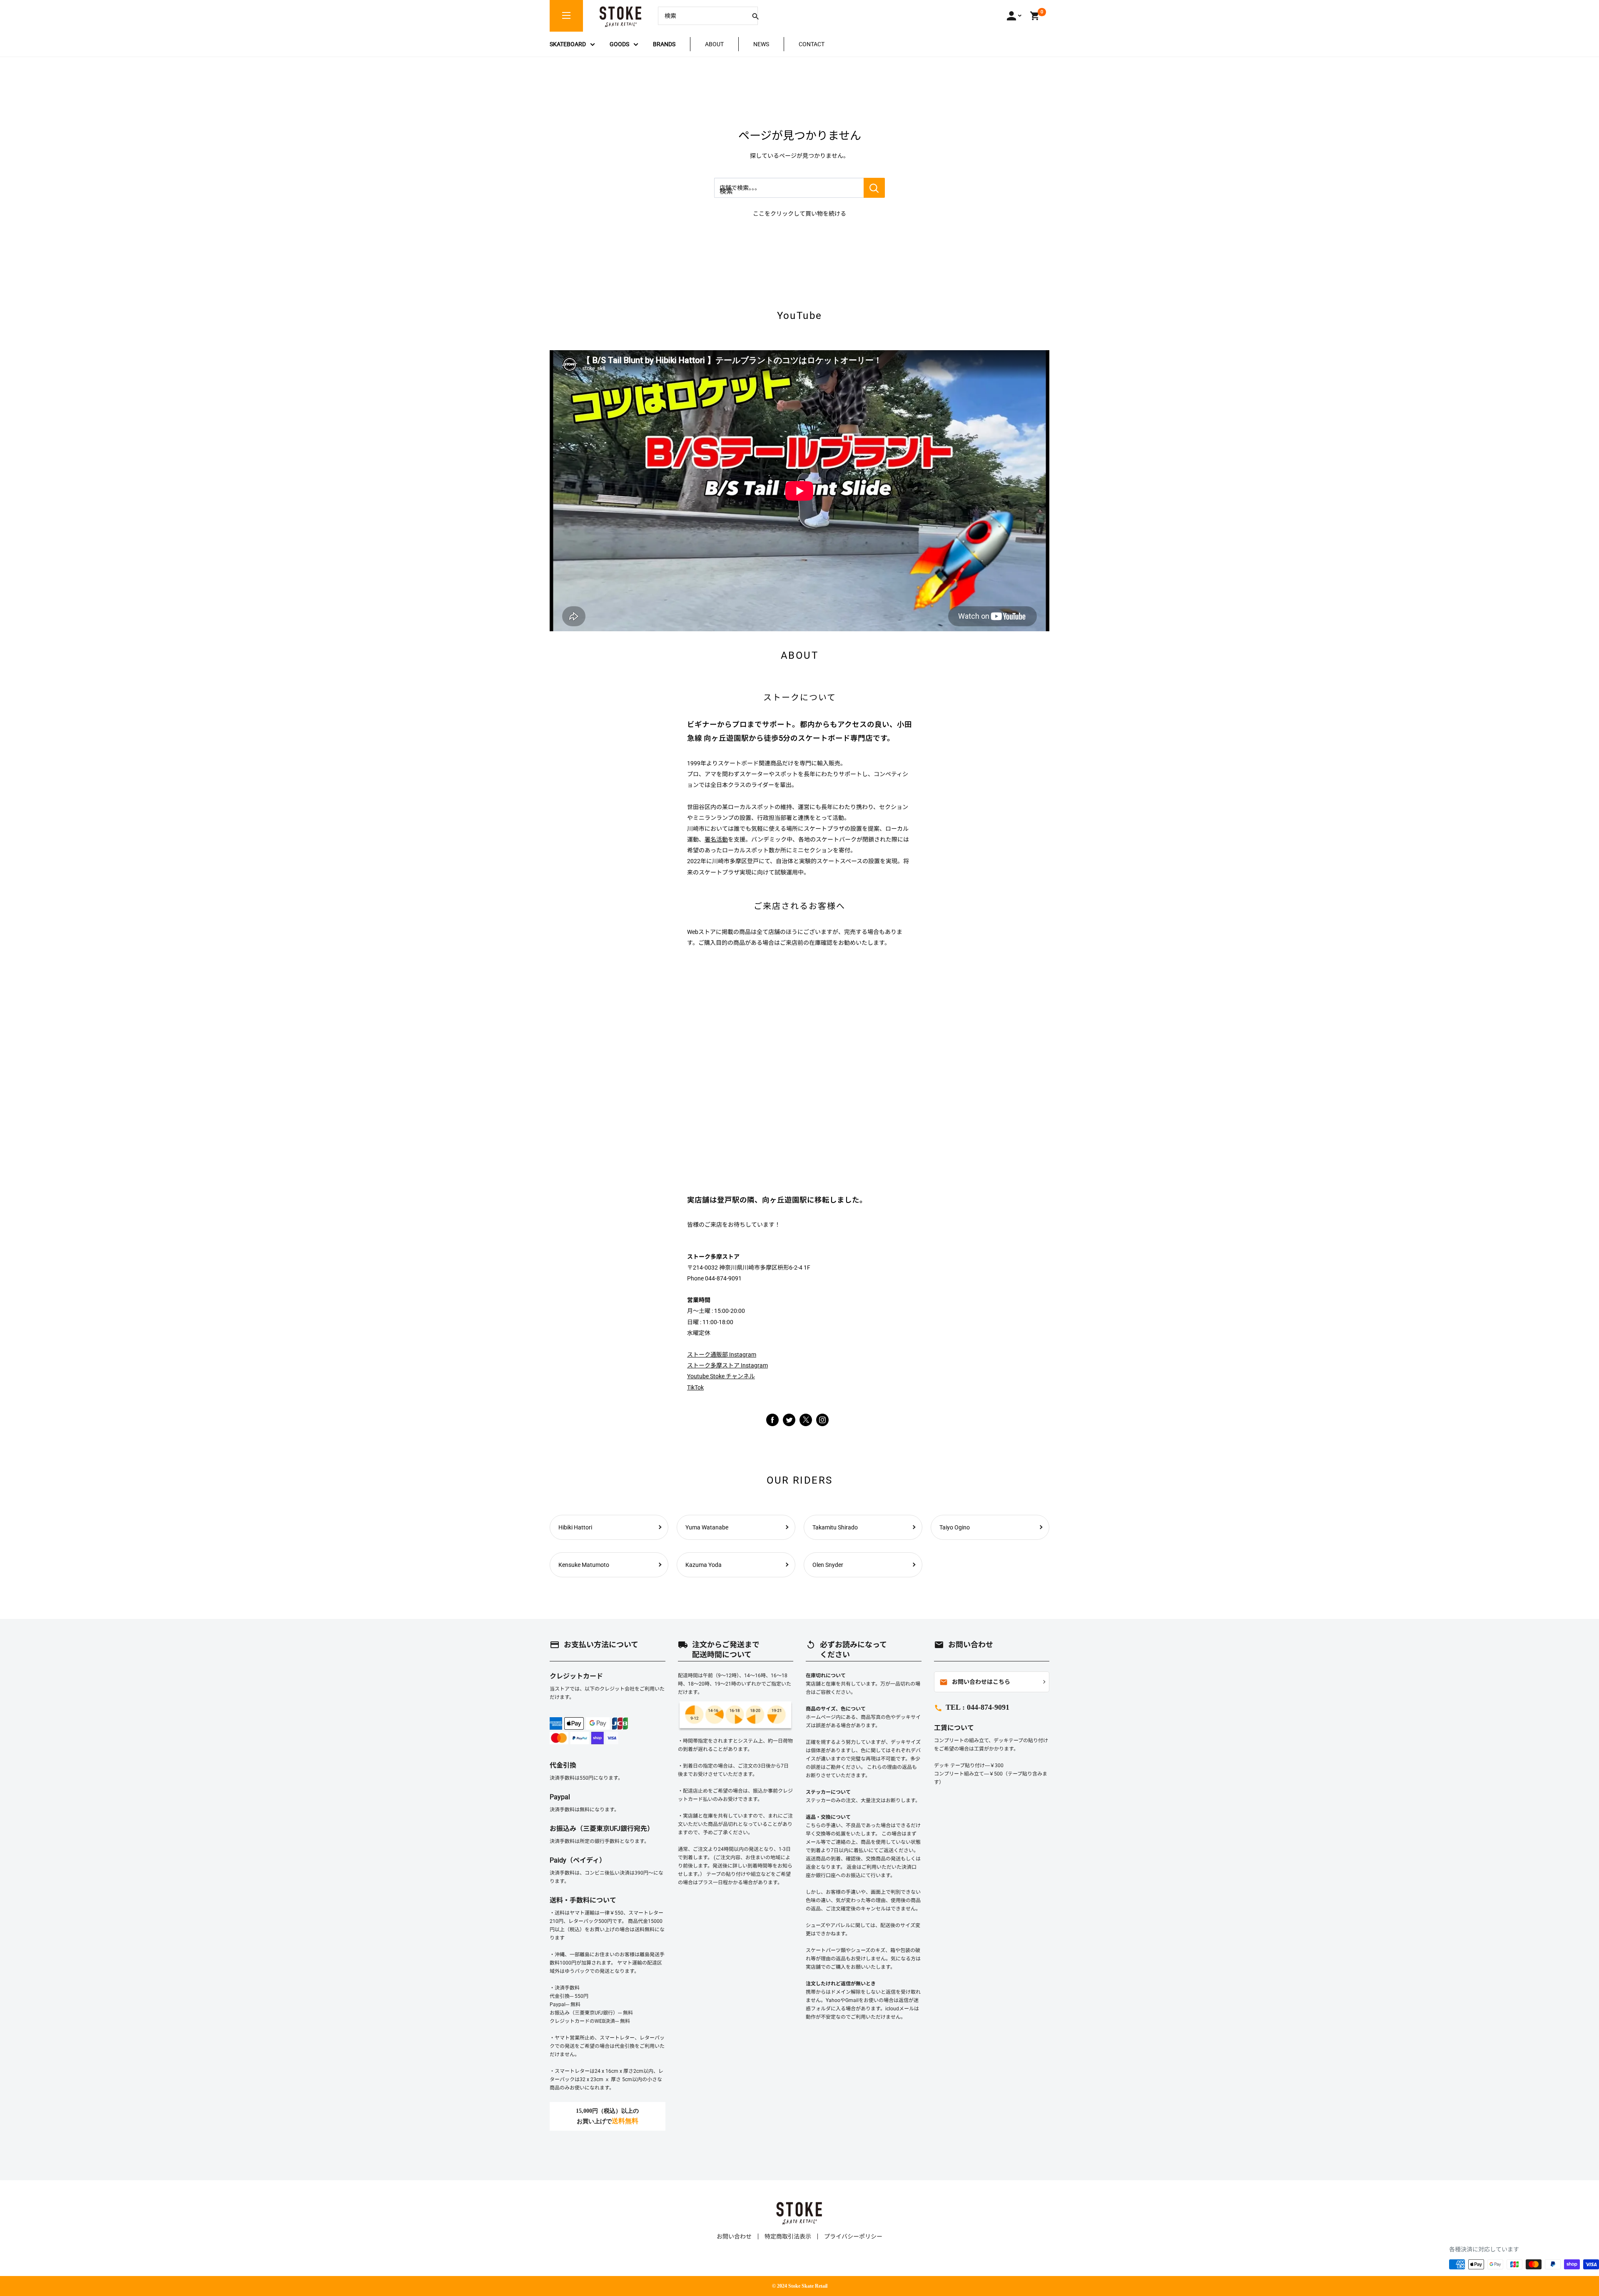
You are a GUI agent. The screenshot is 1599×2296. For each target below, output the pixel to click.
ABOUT (714, 44)
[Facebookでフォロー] (772, 1419)
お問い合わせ (734, 2236)
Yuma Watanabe (707, 1527)
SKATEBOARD (568, 44)
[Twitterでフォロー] (789, 1419)
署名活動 (716, 839)
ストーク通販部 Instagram (722, 1355)
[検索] (755, 16)
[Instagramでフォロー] (806, 1424)
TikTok (695, 1387)
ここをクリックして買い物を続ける (799, 214)
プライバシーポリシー (853, 2236)
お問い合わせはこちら (975, 1682)
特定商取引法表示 (788, 2236)
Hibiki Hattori (575, 1527)
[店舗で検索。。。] (874, 188)
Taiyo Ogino (955, 1527)
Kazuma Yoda (704, 1565)
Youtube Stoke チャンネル (721, 1376)
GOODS (619, 44)
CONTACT (812, 44)
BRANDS (664, 44)
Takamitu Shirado (835, 1527)
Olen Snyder (828, 1565)
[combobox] (702, 16)
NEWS (761, 44)
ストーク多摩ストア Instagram (727, 1365)
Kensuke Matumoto (584, 1565)
